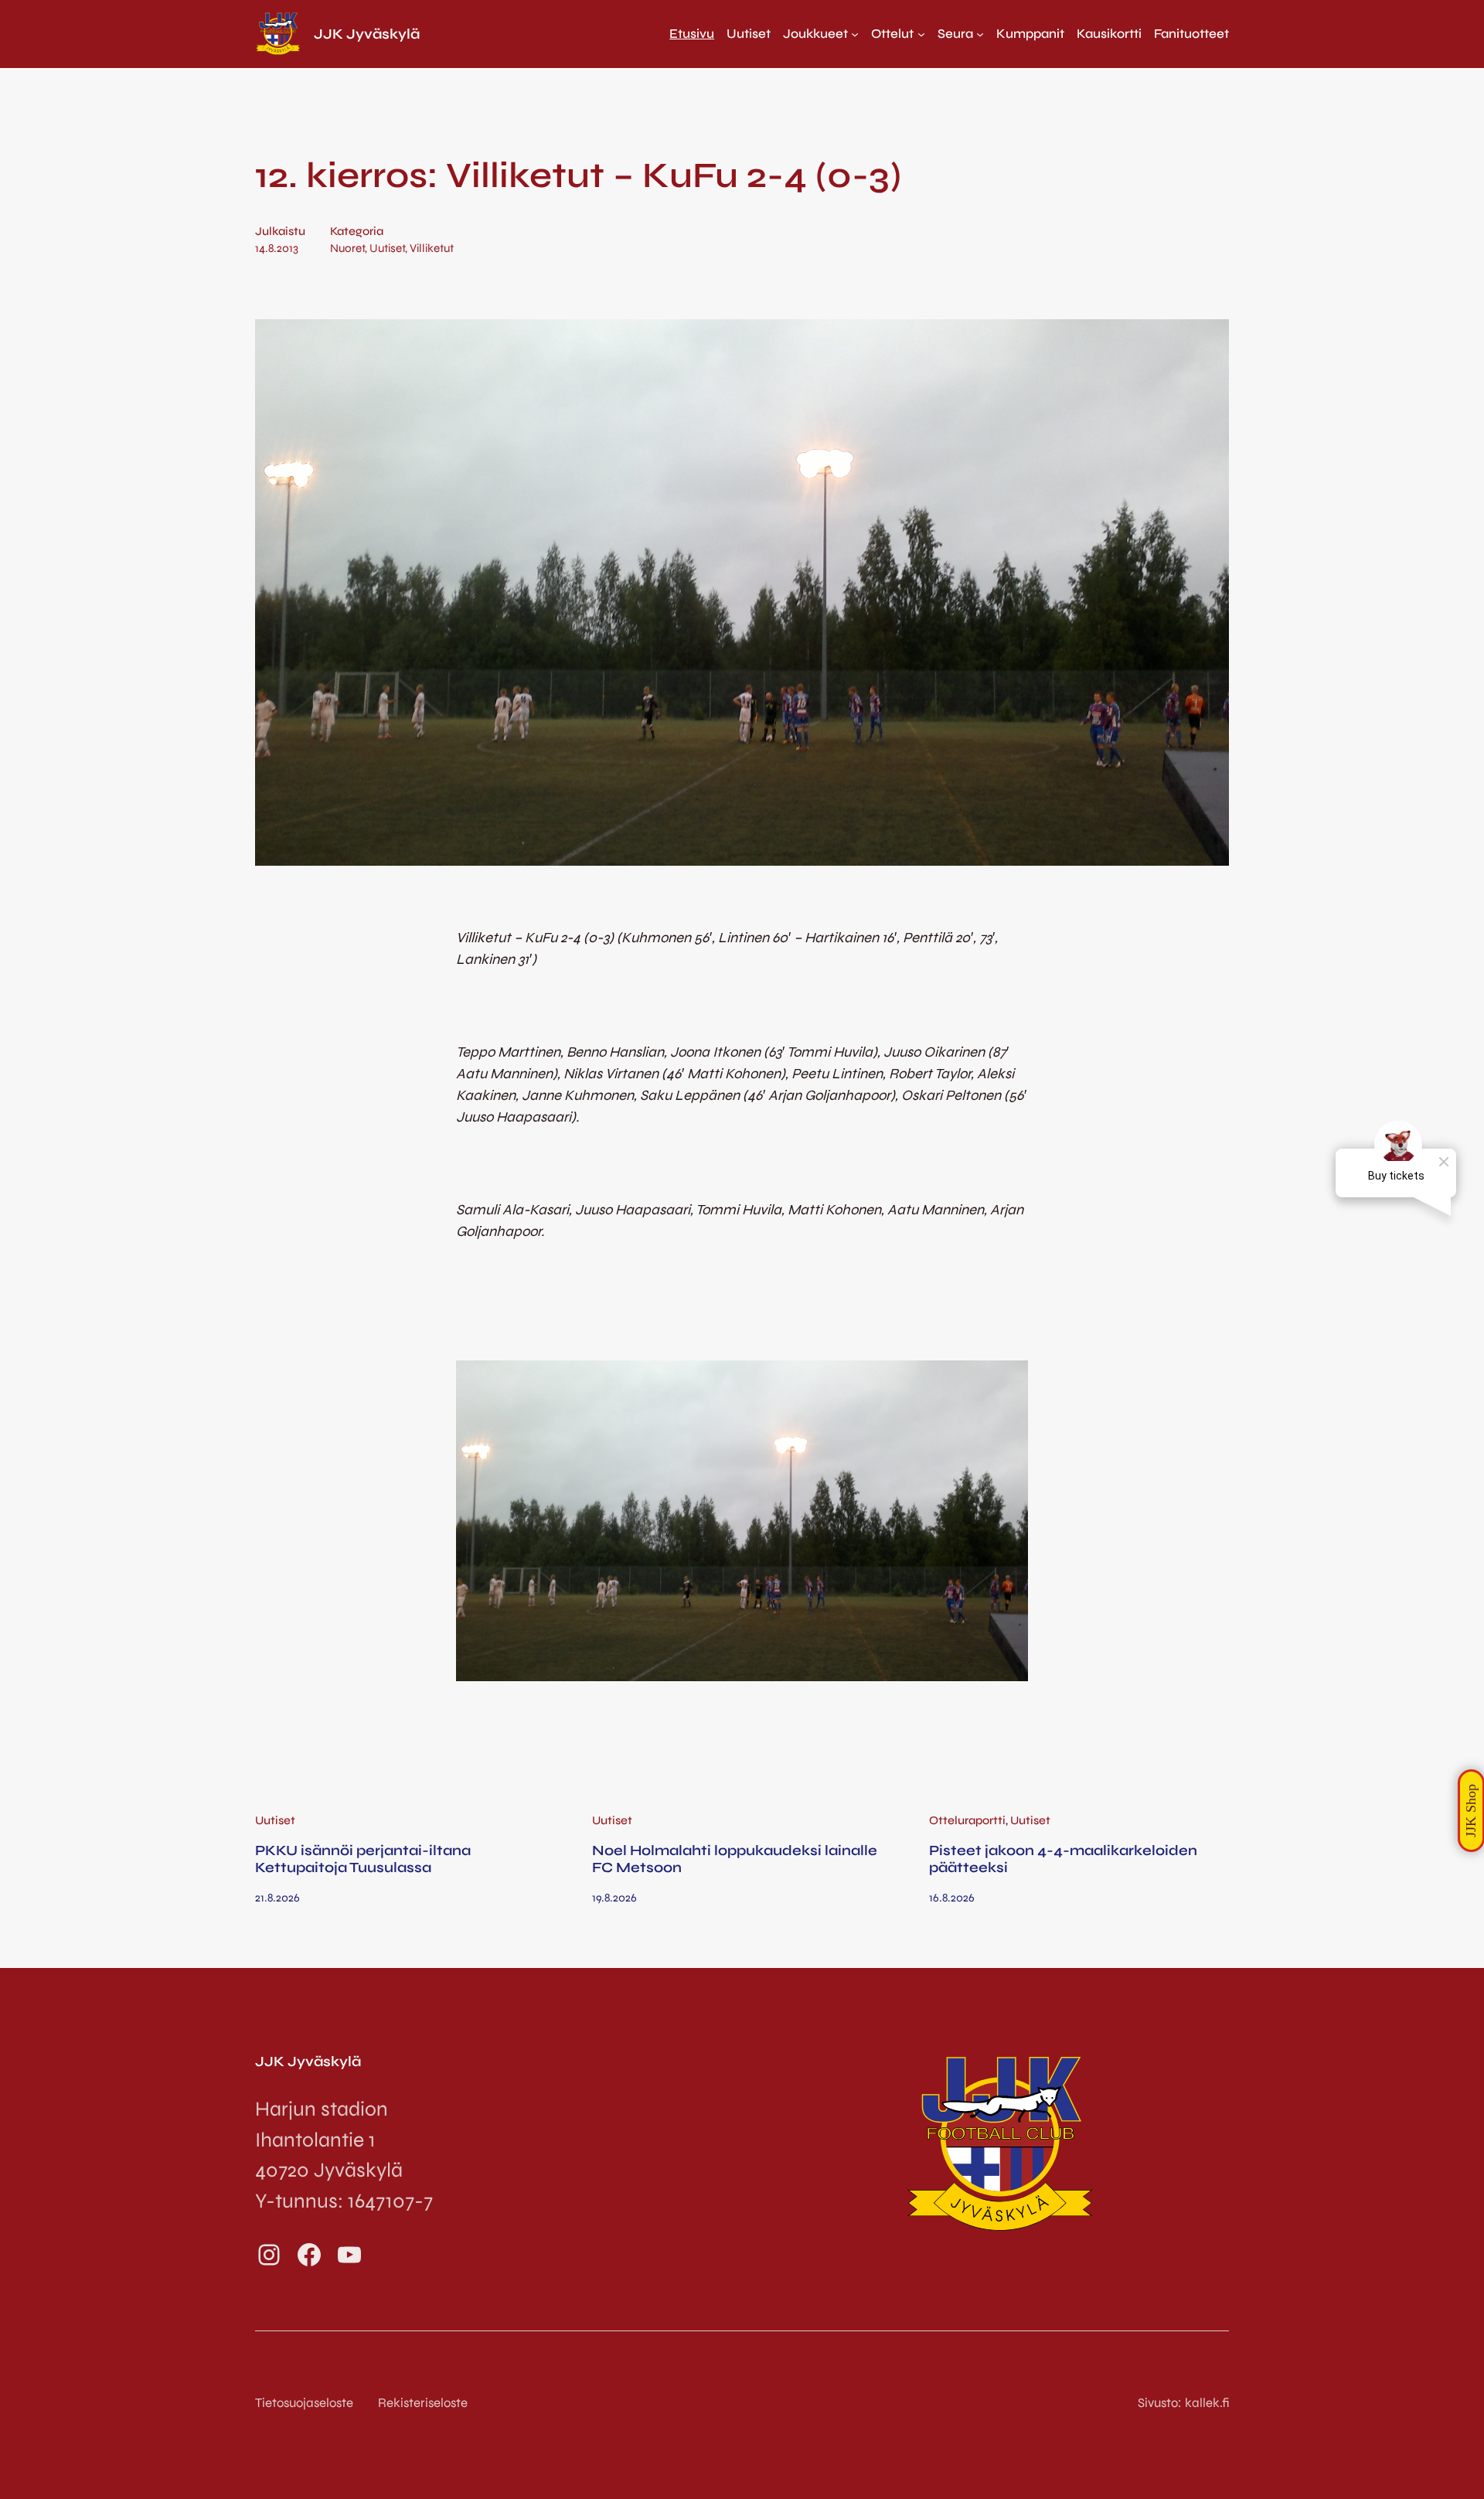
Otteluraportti (967, 1820)
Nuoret (347, 248)
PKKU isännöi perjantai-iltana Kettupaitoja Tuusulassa (363, 1859)
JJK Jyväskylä (367, 34)
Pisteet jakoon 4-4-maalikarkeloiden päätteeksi (1063, 1859)
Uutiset (387, 248)
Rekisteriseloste (423, 2403)
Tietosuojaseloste (304, 2403)
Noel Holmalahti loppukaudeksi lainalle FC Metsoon (735, 1859)
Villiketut (432, 248)
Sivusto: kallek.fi (1183, 2403)
